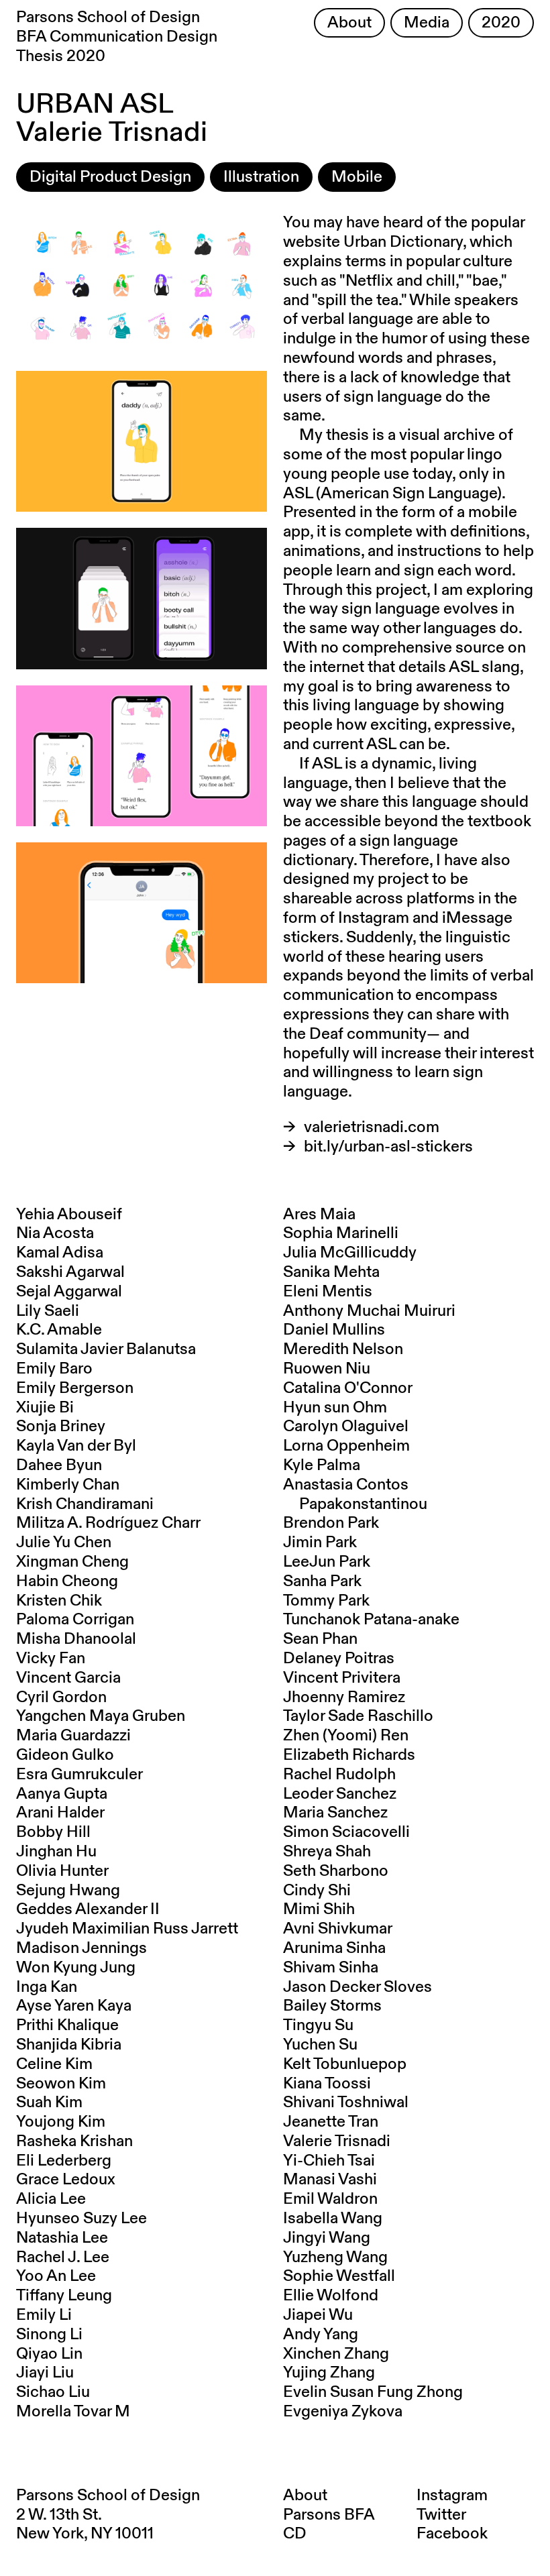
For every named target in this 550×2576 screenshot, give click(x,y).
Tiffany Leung (64, 2296)
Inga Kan (47, 1987)
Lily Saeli (48, 1311)
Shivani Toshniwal (346, 2103)
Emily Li (44, 2315)
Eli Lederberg (64, 2161)
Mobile (357, 177)
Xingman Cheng (72, 1562)
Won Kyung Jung (76, 1968)
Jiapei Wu (318, 2315)
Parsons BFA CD (329, 2525)
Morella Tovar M (73, 2412)
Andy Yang (321, 2335)
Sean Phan (320, 1639)
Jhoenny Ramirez (344, 1697)
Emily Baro (54, 1369)
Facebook (452, 2534)
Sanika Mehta (331, 1272)
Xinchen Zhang (336, 2354)
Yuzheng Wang (335, 2257)
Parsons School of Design (108, 2496)
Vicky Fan (51, 1659)
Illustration (261, 177)
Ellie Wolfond (331, 2296)
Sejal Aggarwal (69, 1292)
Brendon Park (331, 1523)
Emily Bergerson (75, 1388)
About (349, 23)
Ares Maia (319, 1215)
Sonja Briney (61, 1426)
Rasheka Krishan (74, 2141)
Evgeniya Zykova (343, 2412)
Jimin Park (320, 1543)
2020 (501, 23)
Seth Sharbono (336, 1871)
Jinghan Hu (56, 1852)
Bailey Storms (332, 2006)
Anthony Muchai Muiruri (369, 1311)
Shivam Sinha (331, 1968)
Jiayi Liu (45, 2373)
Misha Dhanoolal (76, 1639)
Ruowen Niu (327, 1369)
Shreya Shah (327, 1852)
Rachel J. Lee (63, 2257)
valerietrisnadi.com (372, 1127)
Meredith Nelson (343, 1349)
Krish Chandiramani (85, 1504)
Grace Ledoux (66, 2180)
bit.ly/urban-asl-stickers (388, 1147)
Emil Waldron (330, 2199)
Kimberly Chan (68, 1485)
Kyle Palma (322, 1465)
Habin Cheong (67, 1581)
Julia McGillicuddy (350, 1253)
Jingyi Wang (327, 2238)
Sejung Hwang (68, 1891)
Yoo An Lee (56, 2276)
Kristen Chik (59, 1601)
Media (427, 23)
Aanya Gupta (62, 1794)
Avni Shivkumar (338, 1929)
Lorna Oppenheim (346, 1446)
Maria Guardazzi (73, 1736)
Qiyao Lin (49, 2354)
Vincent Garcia (68, 1678)
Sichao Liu (53, 2392)
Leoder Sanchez (340, 1794)
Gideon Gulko (65, 1755)
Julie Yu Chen (64, 1543)
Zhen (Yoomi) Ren (346, 1736)
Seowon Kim (61, 2084)
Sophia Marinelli (341, 1233)
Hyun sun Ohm (335, 1408)
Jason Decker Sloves (357, 1987)
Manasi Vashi (330, 2180)
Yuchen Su (320, 2045)
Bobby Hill (53, 1832)
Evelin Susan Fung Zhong (373, 2392)
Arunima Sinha (334, 1948)
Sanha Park (322, 1581)
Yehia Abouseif (69, 1215)
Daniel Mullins (334, 1330)
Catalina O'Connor (348, 1388)
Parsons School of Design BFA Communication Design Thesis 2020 (117, 37)
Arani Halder (60, 1813)
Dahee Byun (59, 1465)
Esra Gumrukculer (79, 1775)
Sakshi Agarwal (70, 1272)
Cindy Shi (317, 1891)
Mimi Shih (319, 1909)
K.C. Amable (59, 1330)
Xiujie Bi (45, 1408)
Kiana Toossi (327, 2084)
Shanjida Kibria (69, 2045)
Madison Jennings (81, 1948)
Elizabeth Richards (349, 1755)
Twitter (441, 2515)
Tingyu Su (318, 2025)
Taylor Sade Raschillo (358, 1716)
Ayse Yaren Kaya (74, 2006)
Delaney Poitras (339, 1659)
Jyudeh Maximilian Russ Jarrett (127, 1929)
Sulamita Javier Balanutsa (106, 1349)
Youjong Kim (61, 2122)
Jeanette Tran (331, 2122)
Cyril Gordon (61, 1697)
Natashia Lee (62, 2238)
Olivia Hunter (62, 1871)
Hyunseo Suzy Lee (81, 2219)
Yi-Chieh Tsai (329, 2161)
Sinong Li (49, 2335)
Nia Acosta (55, 1233)
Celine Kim (54, 2064)
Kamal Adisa (60, 1253)
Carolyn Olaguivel (346, 1426)
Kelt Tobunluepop (345, 2064)
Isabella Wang (333, 2219)
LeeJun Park (327, 1562)
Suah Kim (49, 2103)
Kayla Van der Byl (76, 1446)
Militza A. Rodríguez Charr (108, 1523)
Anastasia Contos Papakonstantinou (355, 1495)
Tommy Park (326, 1601)
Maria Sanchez (335, 1813)
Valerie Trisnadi (337, 2141)
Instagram (452, 2496)
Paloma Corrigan (75, 1620)
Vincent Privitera (342, 1678)
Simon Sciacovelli (346, 1832)
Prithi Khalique (67, 2025)
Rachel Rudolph (339, 1775)
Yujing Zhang (329, 2373)
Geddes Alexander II (88, 1909)
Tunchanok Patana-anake (371, 1620)
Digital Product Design (110, 177)
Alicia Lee (51, 2199)
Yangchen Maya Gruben (101, 1716)
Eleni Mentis (328, 1292)
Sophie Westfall (339, 2276)
